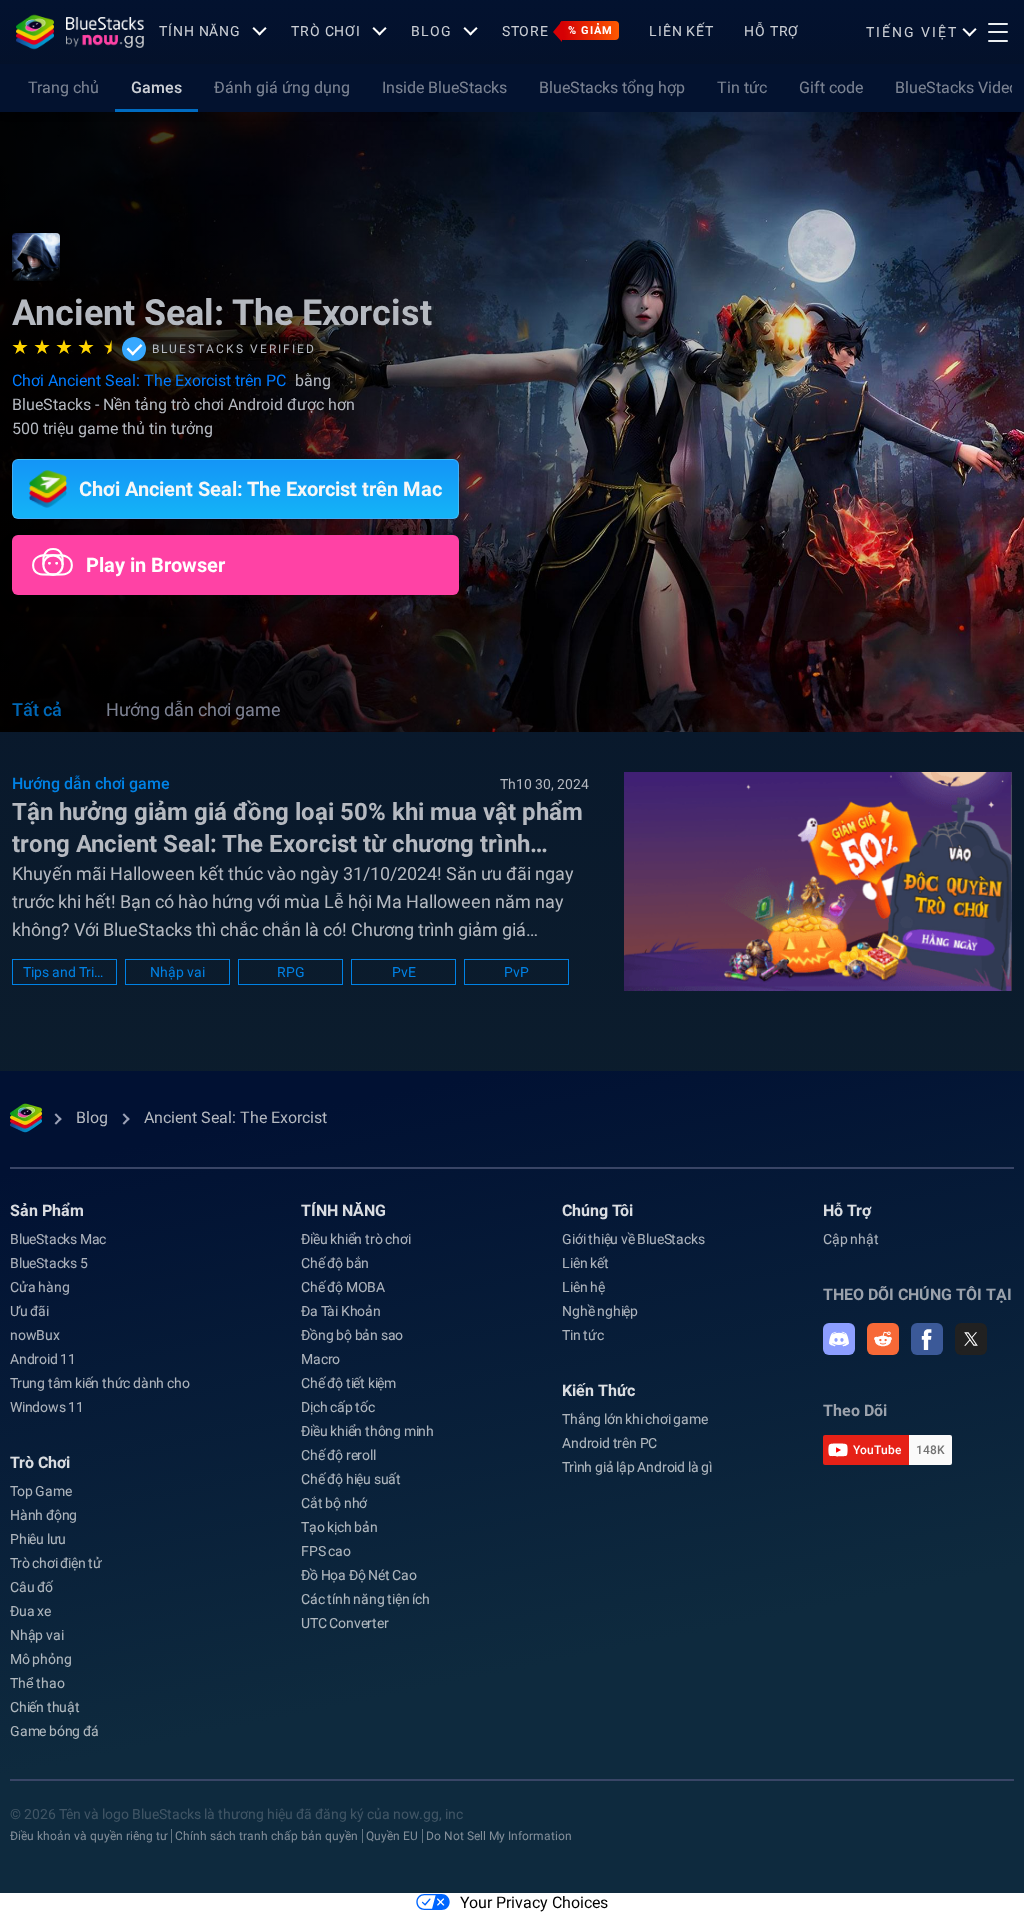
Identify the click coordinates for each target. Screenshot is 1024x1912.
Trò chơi (326, 31)
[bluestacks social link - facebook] (927, 1339)
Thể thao (37, 1683)
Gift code (831, 87)
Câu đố (31, 1587)
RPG (291, 972)
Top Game (40, 1491)
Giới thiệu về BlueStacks (633, 1239)
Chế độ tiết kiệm (348, 1383)
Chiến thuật (45, 1707)
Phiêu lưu (38, 1539)
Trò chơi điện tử (56, 1563)
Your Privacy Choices (534, 1902)
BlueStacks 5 (49, 1263)
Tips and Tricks (64, 972)
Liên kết (681, 31)
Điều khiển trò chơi (355, 1239)
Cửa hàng (39, 1287)
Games (156, 87)
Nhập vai (177, 972)
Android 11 (43, 1359)
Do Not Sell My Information (499, 1836)
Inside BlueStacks (444, 87)
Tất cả (37, 709)
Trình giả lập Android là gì (637, 1467)
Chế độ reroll (338, 1455)
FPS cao (326, 1551)
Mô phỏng (40, 1659)
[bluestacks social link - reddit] (883, 1339)
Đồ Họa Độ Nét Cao (359, 1575)
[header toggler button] (998, 32)
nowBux (35, 1335)
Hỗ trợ (771, 31)
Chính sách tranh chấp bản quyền (266, 1836)
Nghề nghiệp (600, 1311)
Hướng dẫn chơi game (193, 709)
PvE (404, 972)
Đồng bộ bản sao (352, 1335)
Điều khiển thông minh (367, 1431)
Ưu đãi (29, 1311)
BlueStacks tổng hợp (612, 87)
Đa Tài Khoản (341, 1311)
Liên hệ (583, 1287)
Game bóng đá (54, 1731)
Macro (320, 1359)
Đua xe (30, 1611)
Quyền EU (392, 1836)
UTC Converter (344, 1623)
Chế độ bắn (335, 1263)
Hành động (43, 1515)
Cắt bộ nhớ (334, 1503)
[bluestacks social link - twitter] (971, 1339)
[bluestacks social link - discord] (839, 1339)
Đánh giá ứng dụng (282, 87)
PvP (516, 972)
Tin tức (742, 87)
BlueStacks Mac (58, 1239)
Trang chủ (63, 87)
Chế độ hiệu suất (351, 1479)
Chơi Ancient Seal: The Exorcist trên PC (151, 380)
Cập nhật (850, 1239)
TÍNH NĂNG (200, 31)
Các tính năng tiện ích (365, 1599)
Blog (431, 31)
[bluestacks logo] (80, 32)
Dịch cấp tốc (338, 1407)
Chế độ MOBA (343, 1287)
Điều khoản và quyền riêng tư (88, 1836)
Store (557, 31)
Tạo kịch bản (339, 1527)
